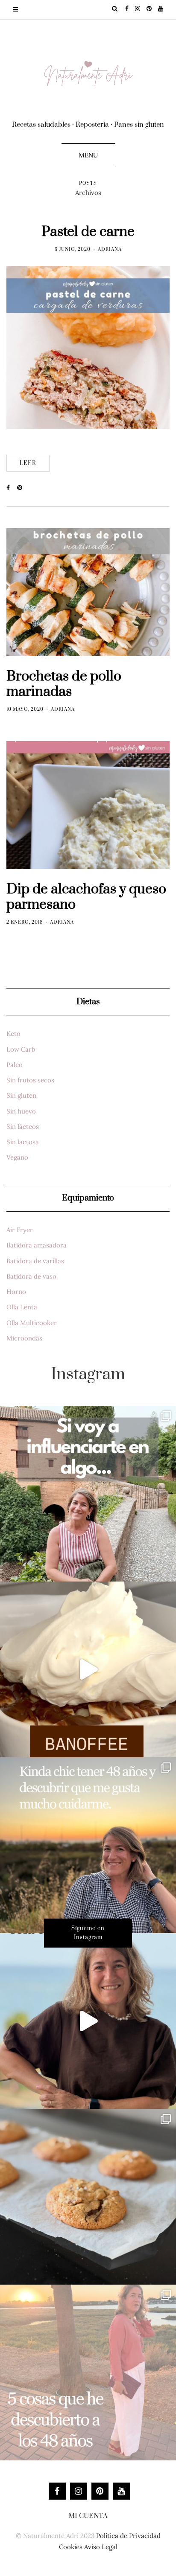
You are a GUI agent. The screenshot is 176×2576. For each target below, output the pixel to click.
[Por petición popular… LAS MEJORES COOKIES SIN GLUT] (88, 2197)
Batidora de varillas (35, 1261)
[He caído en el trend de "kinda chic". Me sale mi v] (88, 1845)
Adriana (110, 250)
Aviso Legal (101, 2547)
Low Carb (21, 1049)
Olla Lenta (22, 1307)
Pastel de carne (88, 232)
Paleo (15, 1065)
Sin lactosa (23, 1142)
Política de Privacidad (128, 2536)
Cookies (71, 2547)
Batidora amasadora (37, 1245)
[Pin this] (22, 488)
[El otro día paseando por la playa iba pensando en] (88, 2021)
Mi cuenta (88, 2516)
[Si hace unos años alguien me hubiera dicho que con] (88, 2372)
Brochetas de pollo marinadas (64, 684)
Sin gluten (21, 1095)
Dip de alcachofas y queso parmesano (86, 897)
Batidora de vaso (31, 1276)
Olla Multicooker (32, 1323)
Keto (13, 1034)
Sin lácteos (23, 1127)
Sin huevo (21, 1111)
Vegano (17, 1157)
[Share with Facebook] (12, 488)
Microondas (24, 1338)
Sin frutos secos (30, 1080)
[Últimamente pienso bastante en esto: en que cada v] (88, 1494)
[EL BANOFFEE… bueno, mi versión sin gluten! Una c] (88, 1669)
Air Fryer (20, 1230)
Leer (28, 463)
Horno (16, 1292)
